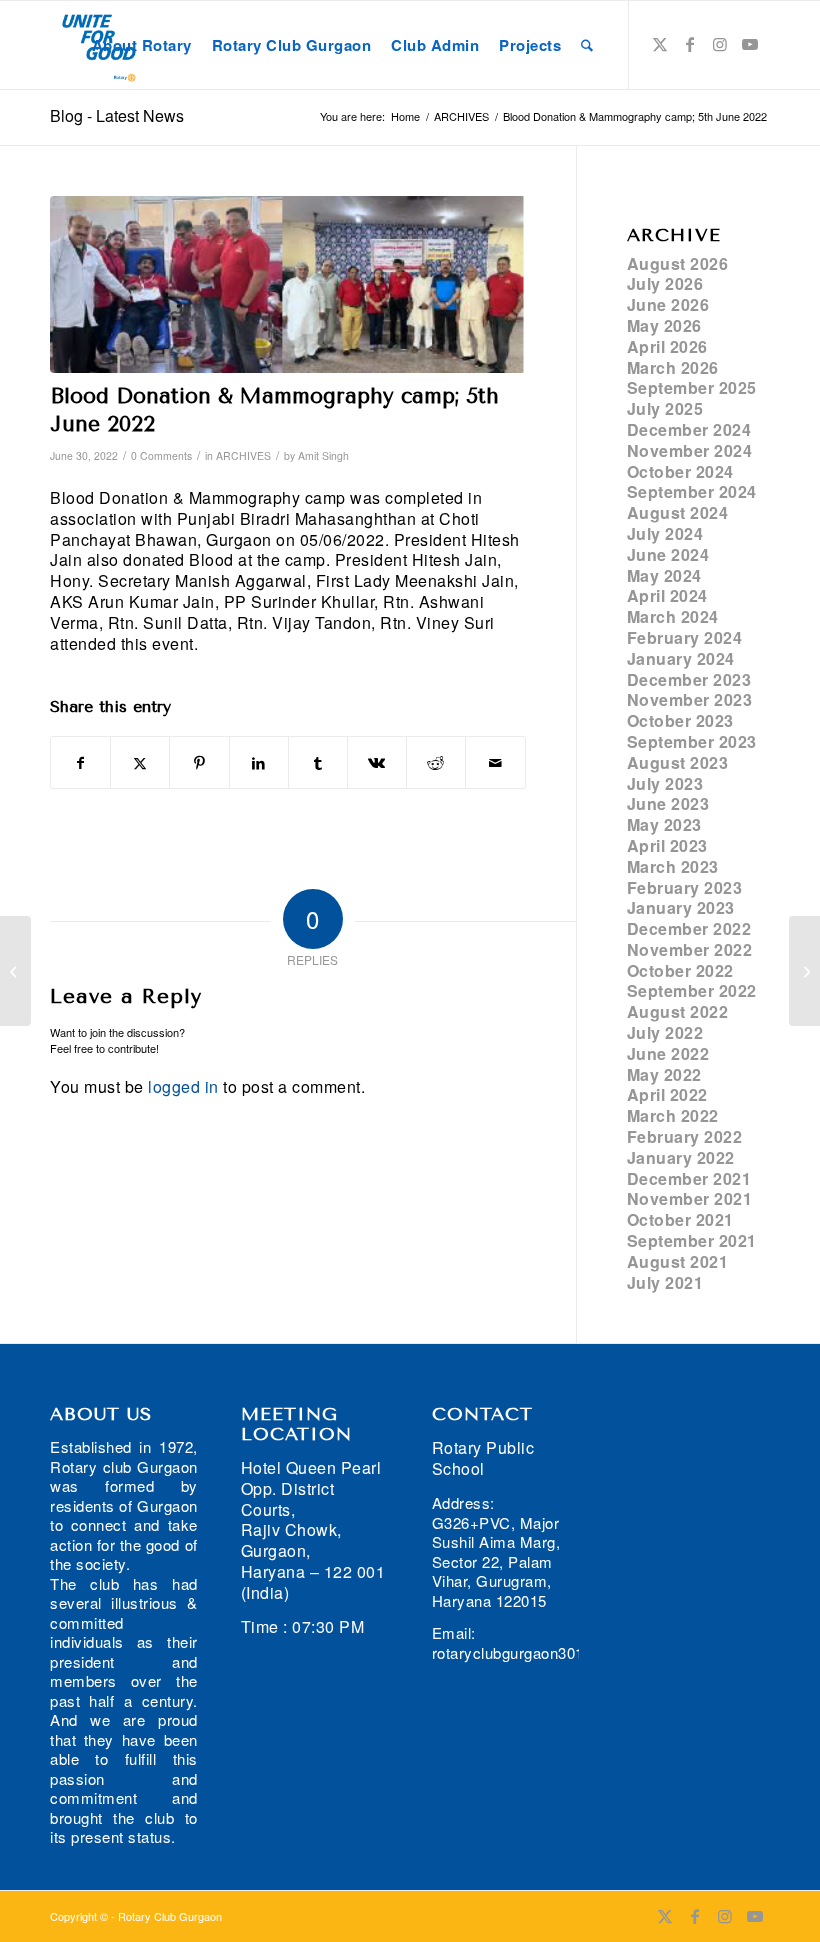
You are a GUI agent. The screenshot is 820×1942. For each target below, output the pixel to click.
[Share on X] (140, 763)
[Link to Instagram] (720, 44)
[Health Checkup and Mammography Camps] (804, 971)
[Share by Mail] (495, 763)
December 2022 (689, 928)
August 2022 (678, 1011)
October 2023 (680, 720)
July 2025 (665, 408)
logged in (183, 1086)
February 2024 (685, 637)
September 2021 (692, 1240)
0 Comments (161, 455)
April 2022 (667, 1094)
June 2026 (668, 304)
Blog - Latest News (117, 115)
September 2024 (692, 491)
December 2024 (689, 429)
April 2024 (667, 595)
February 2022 (685, 1136)
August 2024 (678, 512)
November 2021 (690, 1198)
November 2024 (690, 450)
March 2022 (673, 1115)
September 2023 (692, 741)
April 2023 (667, 845)
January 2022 (681, 1157)
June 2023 (668, 803)
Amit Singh (323, 455)
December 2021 (689, 1178)
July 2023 (665, 783)
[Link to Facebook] (690, 44)
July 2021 (665, 1282)
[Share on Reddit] (436, 763)
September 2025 (692, 387)
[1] (288, 285)
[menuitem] (142, 45)
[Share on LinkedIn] (259, 763)
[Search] (587, 45)
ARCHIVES (243, 455)
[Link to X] (660, 44)
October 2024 (680, 471)
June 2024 (668, 554)
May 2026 (664, 325)
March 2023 (673, 866)
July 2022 (665, 1032)
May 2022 (664, 1074)
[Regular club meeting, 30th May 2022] (15, 971)
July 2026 (665, 283)
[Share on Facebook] (80, 763)
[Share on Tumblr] (318, 763)
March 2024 (673, 616)
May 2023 (664, 824)
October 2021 (680, 1219)
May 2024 (664, 575)
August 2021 (678, 1261)
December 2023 (689, 679)
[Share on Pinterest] (199, 763)
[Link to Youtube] (750, 44)
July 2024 (665, 533)
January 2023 (681, 907)
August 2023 (678, 762)
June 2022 (668, 1053)
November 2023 (690, 699)
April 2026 (667, 346)
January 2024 (681, 658)
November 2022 (690, 949)
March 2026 (673, 367)
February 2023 (685, 887)
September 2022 (692, 990)
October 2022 (680, 970)
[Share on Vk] (377, 763)
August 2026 (678, 263)
